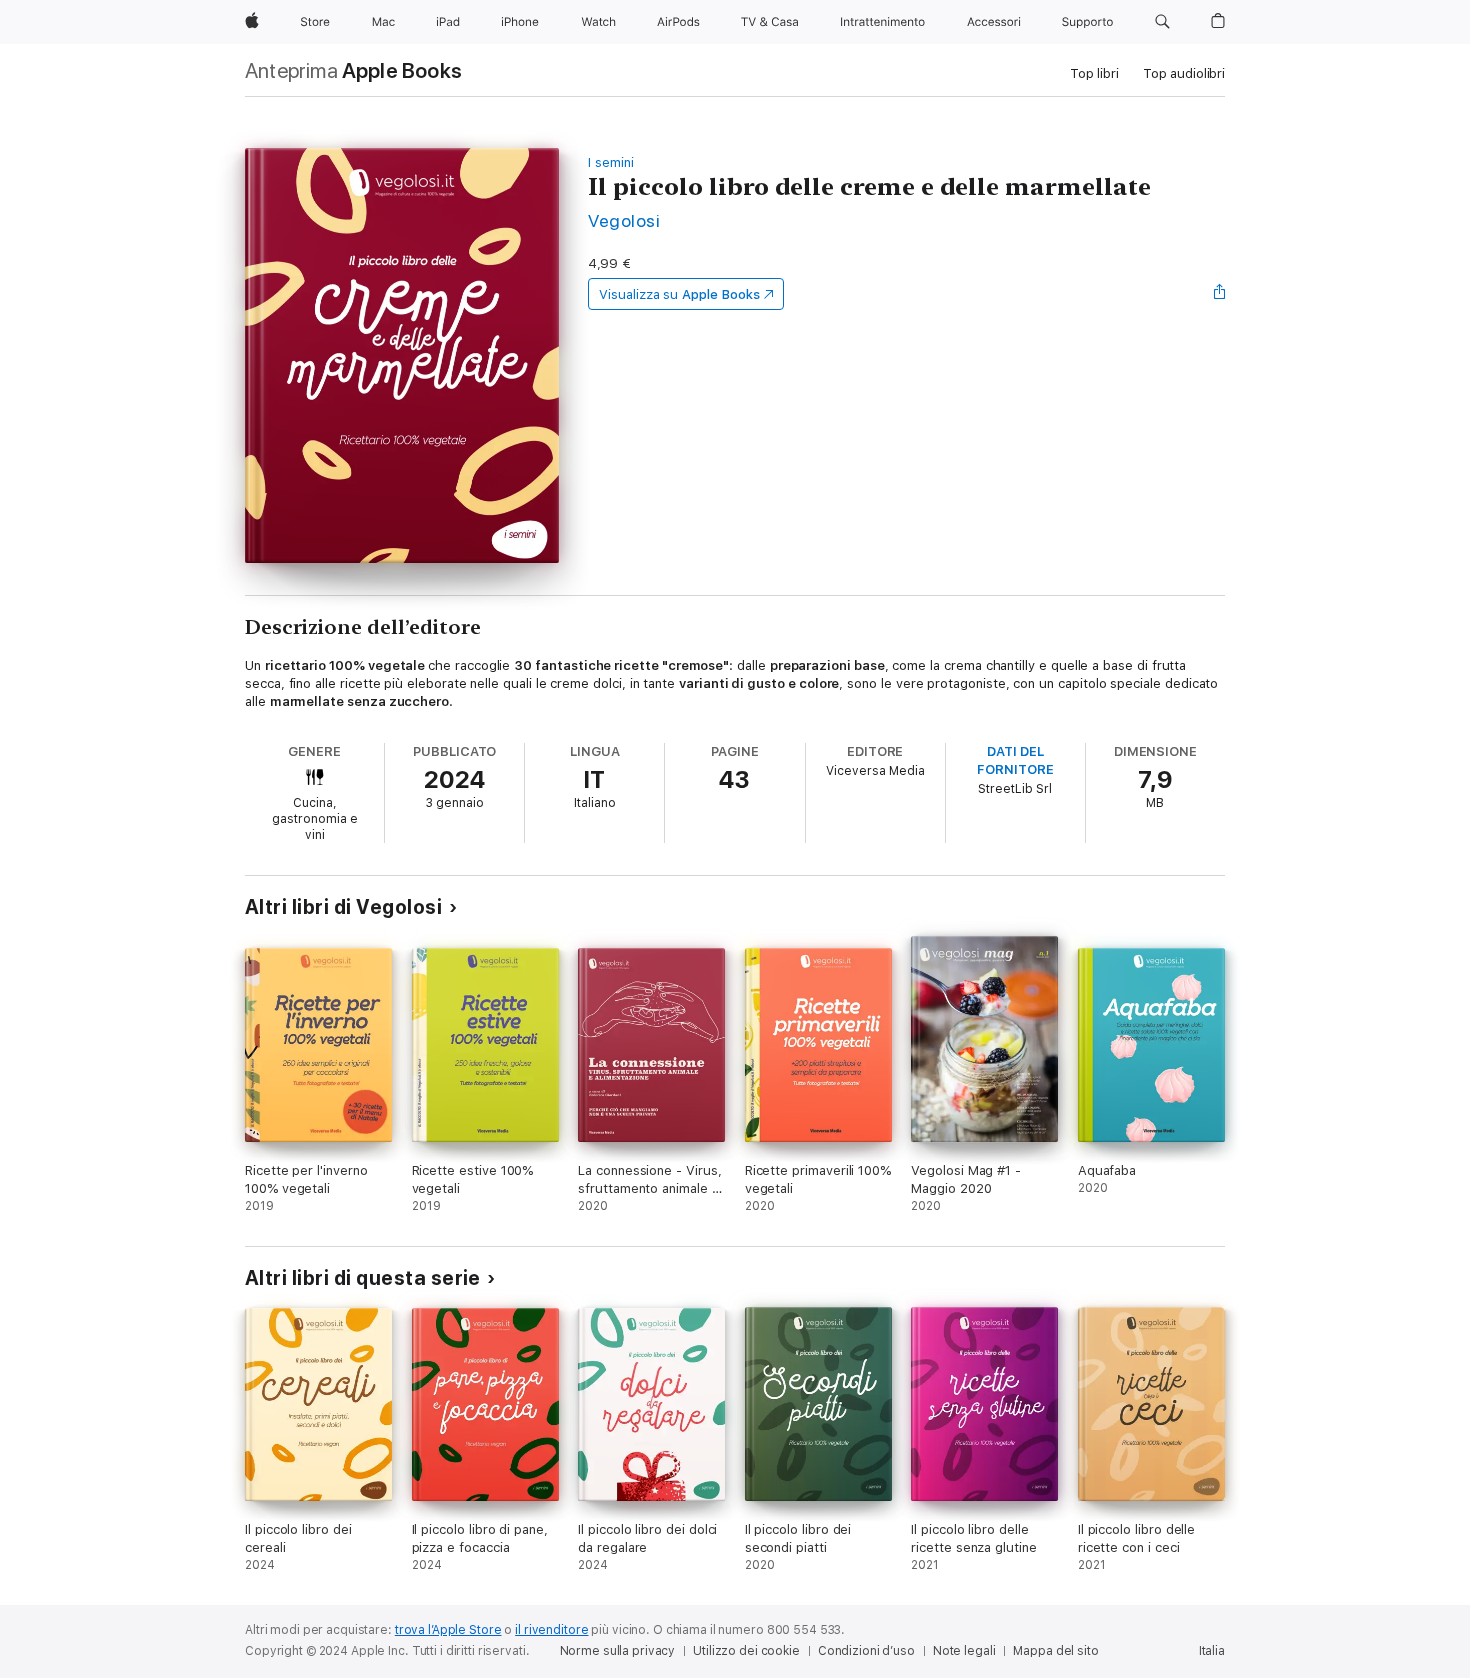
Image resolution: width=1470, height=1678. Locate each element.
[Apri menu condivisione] (1220, 294)
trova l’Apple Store (448, 1630)
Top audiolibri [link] (1184, 73)
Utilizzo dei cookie (746, 1651)
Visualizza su (679, 294)
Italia (1212, 1651)
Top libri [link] (1094, 73)
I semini (610, 162)
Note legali (964, 1651)
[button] (1162, 22)
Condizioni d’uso (866, 1651)
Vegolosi (624, 220)
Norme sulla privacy (618, 1651)
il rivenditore (551, 1630)
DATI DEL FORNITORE (1015, 760)
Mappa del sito (1055, 1651)
